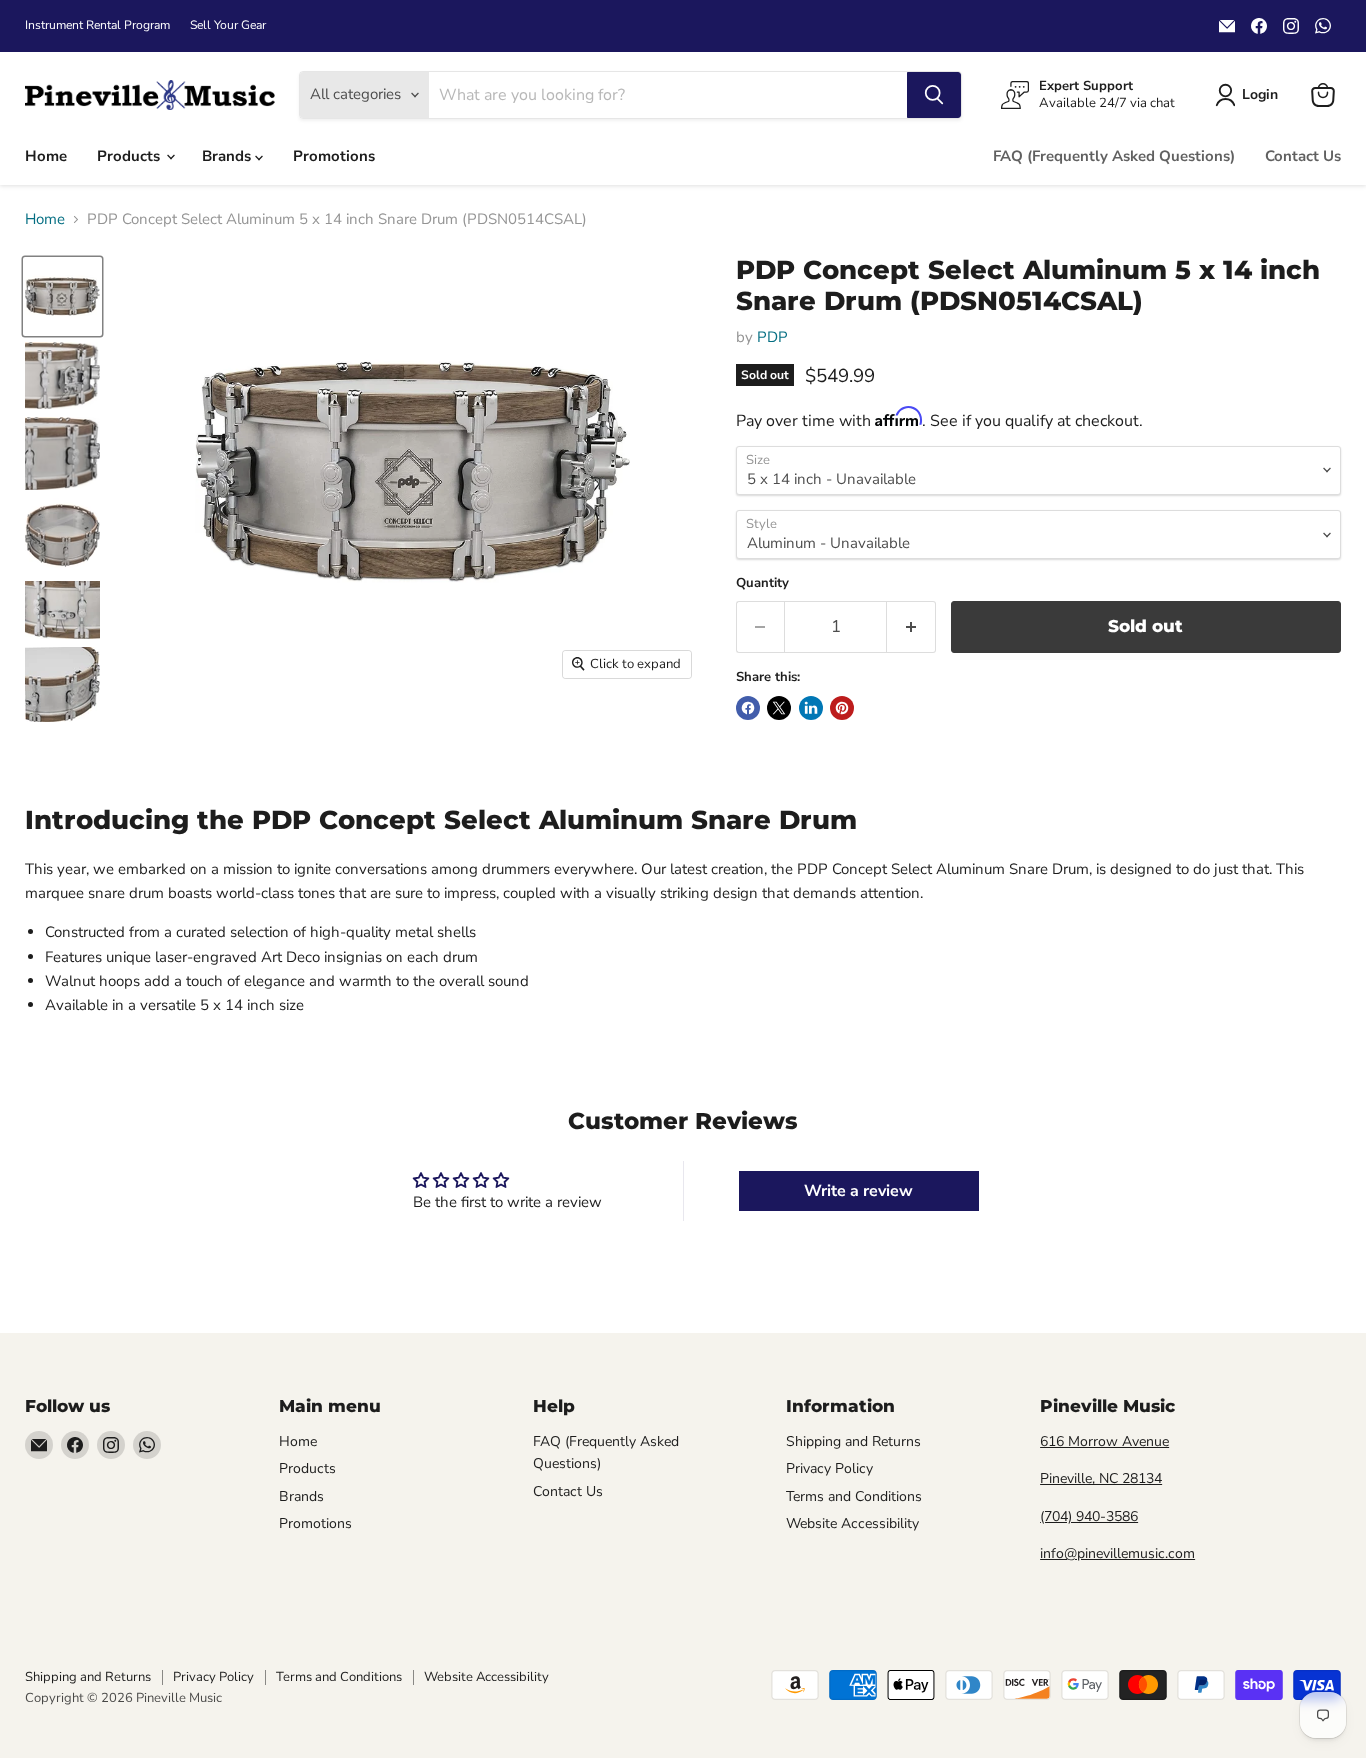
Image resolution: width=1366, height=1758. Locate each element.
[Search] (934, 95)
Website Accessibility (852, 1523)
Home (46, 156)
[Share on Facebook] (748, 708)
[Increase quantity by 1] (911, 626)
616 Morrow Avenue (1104, 1441)
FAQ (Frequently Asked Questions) (1114, 156)
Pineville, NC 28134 (1101, 1478)
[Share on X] (779, 708)
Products (130, 156)
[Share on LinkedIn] (811, 708)
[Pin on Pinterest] (842, 708)
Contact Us (1303, 156)
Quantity (762, 583)
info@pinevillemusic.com (1117, 1553)
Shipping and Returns (853, 1441)
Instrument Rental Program (97, 25)
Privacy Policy (829, 1468)
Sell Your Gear (228, 25)
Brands (228, 156)
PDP (772, 337)
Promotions (334, 156)
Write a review (858, 1191)
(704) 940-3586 (1089, 1516)
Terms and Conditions (854, 1496)
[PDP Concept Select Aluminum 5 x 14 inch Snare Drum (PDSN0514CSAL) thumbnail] (62, 296)
